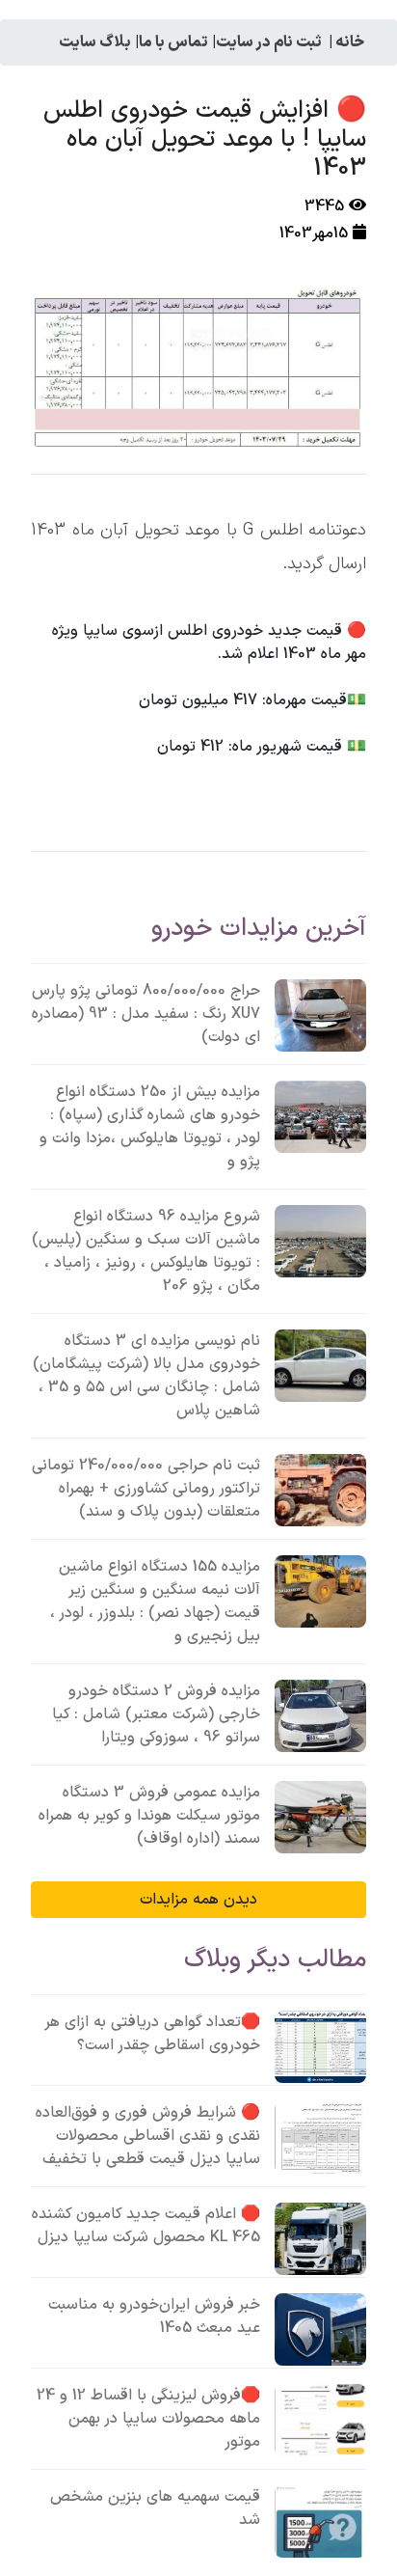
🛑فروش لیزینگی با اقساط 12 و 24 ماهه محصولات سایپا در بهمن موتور (148, 2419)
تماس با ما (173, 42)
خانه (350, 42)
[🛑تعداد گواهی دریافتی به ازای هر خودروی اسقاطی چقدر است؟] (320, 2047)
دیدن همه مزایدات (198, 1900)
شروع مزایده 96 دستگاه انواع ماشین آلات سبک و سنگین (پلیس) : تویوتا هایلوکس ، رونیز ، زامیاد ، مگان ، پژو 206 (146, 1251)
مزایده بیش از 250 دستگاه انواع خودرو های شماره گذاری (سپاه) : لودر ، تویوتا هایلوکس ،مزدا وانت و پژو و (150, 1127)
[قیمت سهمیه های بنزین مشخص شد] (320, 2521)
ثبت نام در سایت (269, 42)
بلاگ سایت (95, 42)
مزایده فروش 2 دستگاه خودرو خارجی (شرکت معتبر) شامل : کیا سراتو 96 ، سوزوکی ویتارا (156, 1714)
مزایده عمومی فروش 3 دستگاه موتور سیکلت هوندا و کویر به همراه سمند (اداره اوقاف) (149, 1816)
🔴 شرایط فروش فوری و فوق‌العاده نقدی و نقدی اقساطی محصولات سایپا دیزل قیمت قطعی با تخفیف (148, 2136)
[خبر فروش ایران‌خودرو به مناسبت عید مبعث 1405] (320, 2329)
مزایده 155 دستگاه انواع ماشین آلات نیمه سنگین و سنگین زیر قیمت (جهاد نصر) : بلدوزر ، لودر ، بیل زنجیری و (155, 1602)
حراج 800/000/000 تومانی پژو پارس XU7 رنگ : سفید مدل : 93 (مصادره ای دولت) (146, 1014)
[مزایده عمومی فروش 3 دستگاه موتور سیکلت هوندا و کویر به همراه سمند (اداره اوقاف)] (320, 1817)
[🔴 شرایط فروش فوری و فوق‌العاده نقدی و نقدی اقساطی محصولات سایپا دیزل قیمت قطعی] (320, 2138)
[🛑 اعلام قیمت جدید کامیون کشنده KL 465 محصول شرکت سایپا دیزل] (320, 2239)
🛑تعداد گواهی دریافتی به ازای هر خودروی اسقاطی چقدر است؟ (152, 2034)
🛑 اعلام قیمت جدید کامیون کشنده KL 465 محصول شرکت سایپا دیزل (146, 2226)
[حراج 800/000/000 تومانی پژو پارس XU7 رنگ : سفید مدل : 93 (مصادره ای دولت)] (320, 1015)
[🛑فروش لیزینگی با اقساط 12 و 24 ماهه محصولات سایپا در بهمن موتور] (320, 2420)
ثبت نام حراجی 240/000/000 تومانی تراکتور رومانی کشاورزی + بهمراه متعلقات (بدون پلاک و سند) (146, 1489)
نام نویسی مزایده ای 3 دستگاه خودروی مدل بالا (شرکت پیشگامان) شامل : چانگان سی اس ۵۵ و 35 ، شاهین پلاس (146, 1376)
